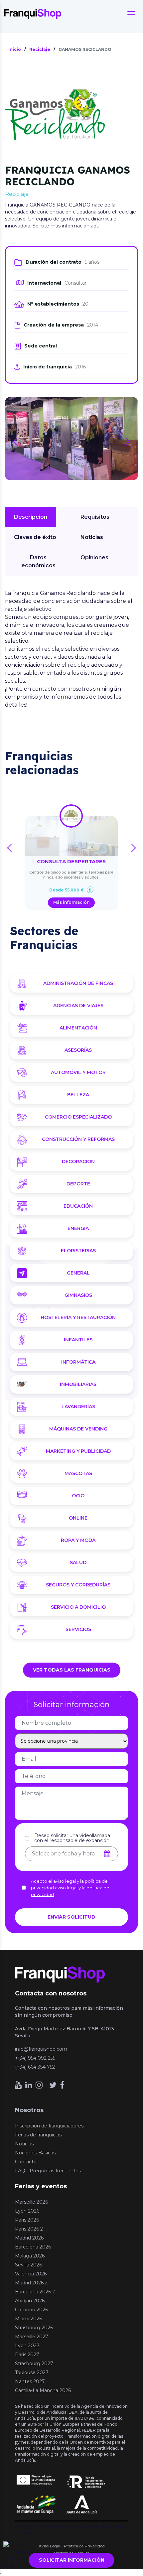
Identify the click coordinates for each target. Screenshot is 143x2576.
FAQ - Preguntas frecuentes (48, 2171)
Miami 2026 (28, 2319)
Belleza (78, 1095)
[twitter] (53, 2085)
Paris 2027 (27, 2355)
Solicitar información (72, 2560)
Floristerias (78, 1251)
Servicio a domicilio (78, 1607)
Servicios (78, 1629)
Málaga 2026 (30, 2256)
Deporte (78, 1184)
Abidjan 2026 (30, 2301)
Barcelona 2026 (33, 2247)
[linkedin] (29, 2085)
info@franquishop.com (41, 2049)
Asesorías (78, 1050)
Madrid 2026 (29, 2238)
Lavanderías (78, 1407)
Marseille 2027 (32, 2337)
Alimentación (78, 1028)
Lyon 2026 (27, 2211)
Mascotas (78, 1473)
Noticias (24, 2144)
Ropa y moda (78, 1540)
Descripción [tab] (31, 517)
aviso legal (66, 1888)
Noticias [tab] (92, 537)
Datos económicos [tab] (38, 561)
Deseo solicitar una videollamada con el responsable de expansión (72, 1838)
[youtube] (18, 2085)
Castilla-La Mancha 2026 (43, 2390)
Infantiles (78, 1340)
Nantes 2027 (30, 2381)
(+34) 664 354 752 (35, 2067)
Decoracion (78, 1161)
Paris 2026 (27, 2220)
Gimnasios (78, 1295)
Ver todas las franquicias (72, 1670)
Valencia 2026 (31, 2274)
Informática (78, 1362)
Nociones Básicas (35, 2153)
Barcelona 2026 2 (35, 2292)
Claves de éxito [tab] (35, 537)
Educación (78, 1206)
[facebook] (62, 2085)
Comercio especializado (78, 1117)
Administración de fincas (78, 983)
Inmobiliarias (78, 1384)
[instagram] (39, 2085)
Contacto (26, 2162)
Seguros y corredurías (78, 1585)
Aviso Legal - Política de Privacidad (72, 2546)
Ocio (78, 1496)
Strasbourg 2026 (34, 2328)
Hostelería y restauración (78, 1317)
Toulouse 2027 (32, 2373)
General (78, 1273)
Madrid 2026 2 (31, 2283)
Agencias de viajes (78, 1006)
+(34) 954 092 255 (35, 2058)
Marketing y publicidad (78, 1451)
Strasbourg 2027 (34, 2364)
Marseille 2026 (31, 2202)
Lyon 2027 (27, 2346)
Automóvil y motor (78, 1072)
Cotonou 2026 (31, 2310)
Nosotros (29, 2110)
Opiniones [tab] (94, 557)
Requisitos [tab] (95, 517)
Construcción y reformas (78, 1139)
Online (78, 1518)
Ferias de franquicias (38, 2135)
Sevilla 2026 (28, 2265)
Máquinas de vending (78, 1429)
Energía (78, 1228)
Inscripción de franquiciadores (49, 2126)
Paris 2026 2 (29, 2229)
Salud (78, 1562)
